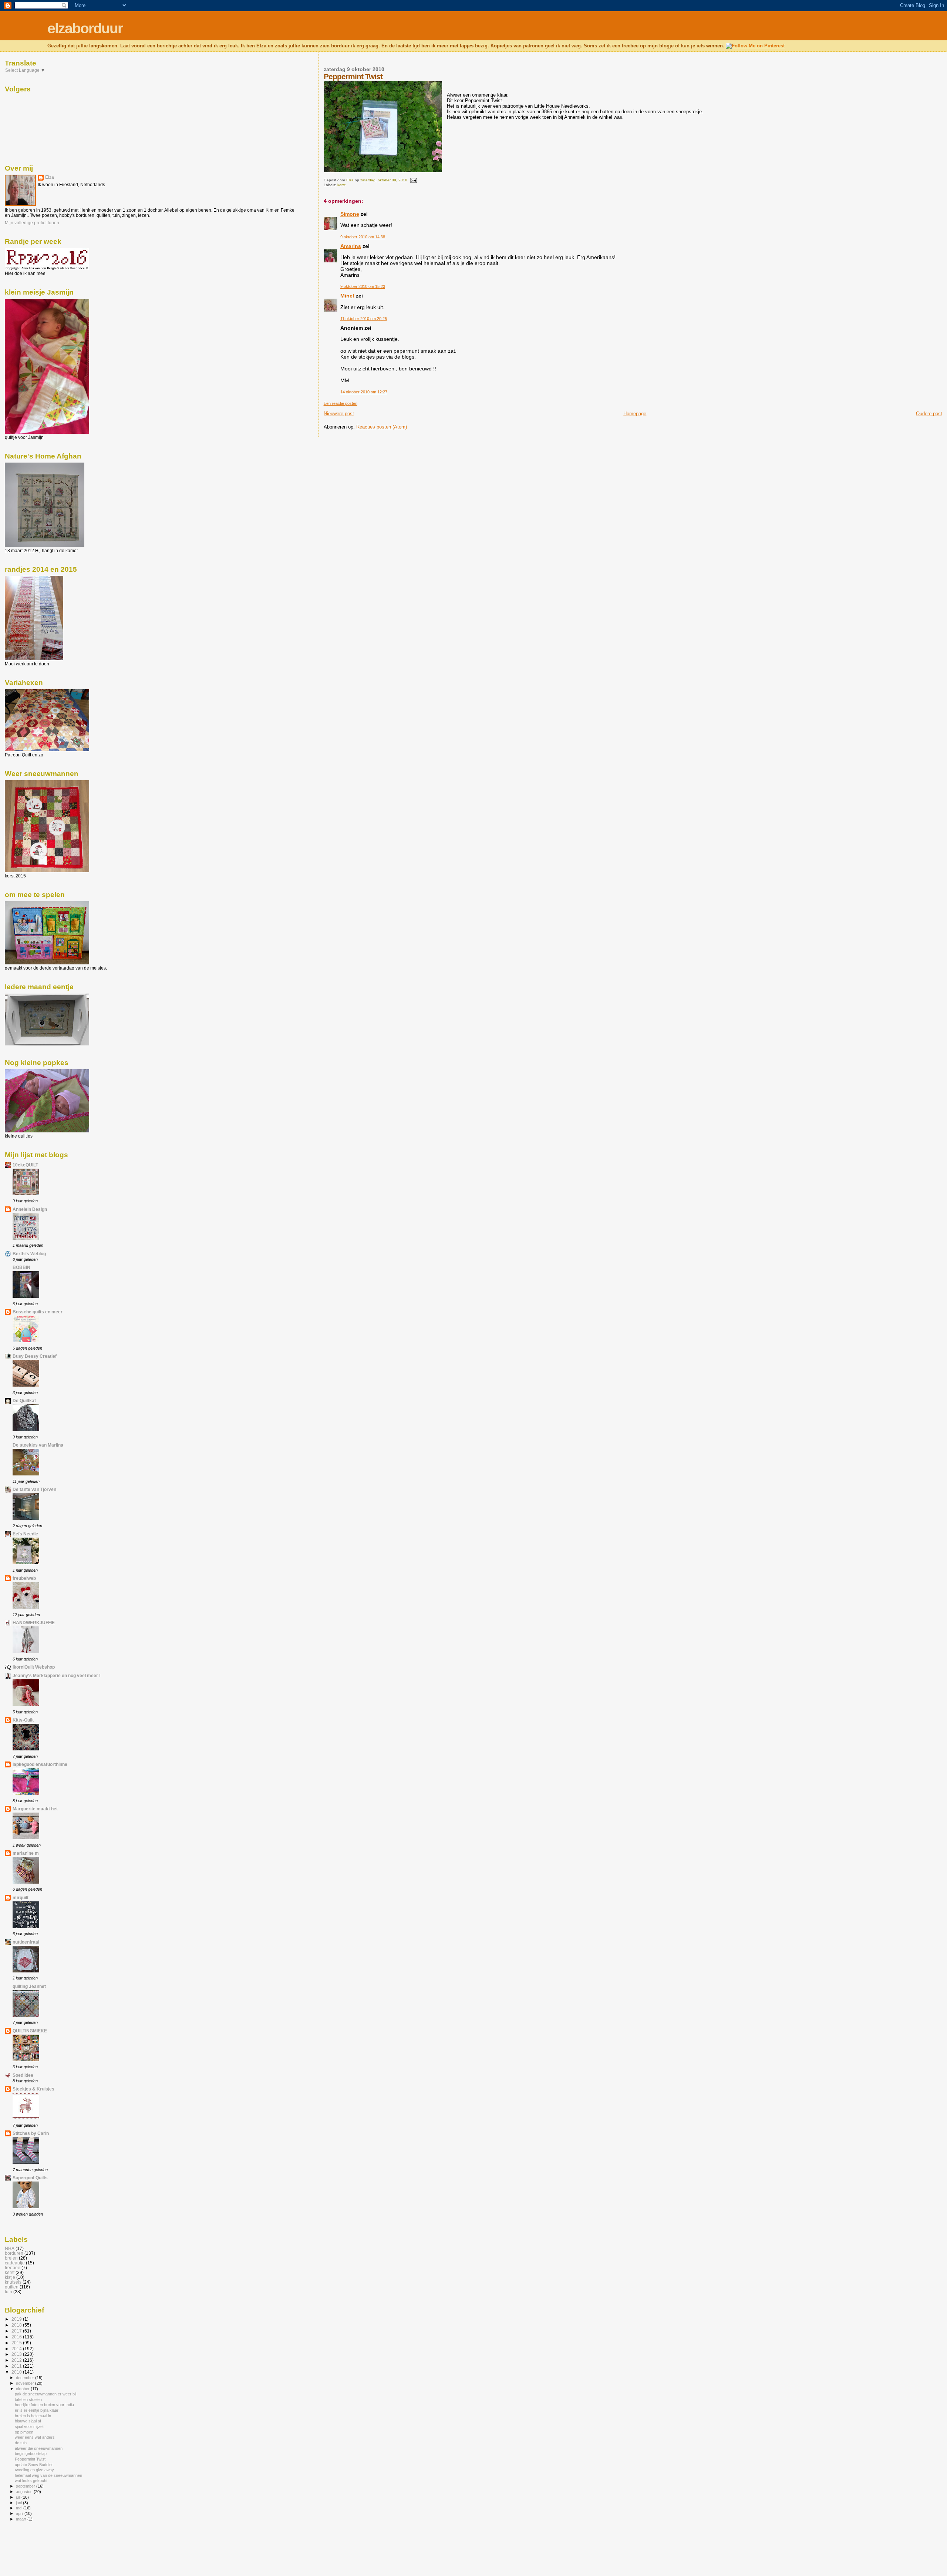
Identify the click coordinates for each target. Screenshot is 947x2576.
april (20, 2513)
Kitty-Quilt (23, 1720)
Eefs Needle (25, 1534)
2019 (17, 2319)
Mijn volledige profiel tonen (32, 223)
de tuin (21, 2443)
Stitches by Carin (31, 2133)
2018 (17, 2325)
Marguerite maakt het (35, 1809)
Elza (50, 177)
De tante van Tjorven (34, 1489)
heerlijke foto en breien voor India (44, 2405)
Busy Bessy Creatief (35, 1356)
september (26, 2486)
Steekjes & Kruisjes (33, 2089)
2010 (17, 2372)
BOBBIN (21, 1267)
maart (22, 2519)
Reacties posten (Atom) (382, 427)
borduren (14, 2253)
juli (19, 2497)
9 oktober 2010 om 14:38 (363, 237)
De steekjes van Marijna (38, 1445)
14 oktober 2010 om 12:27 (364, 392)
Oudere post (929, 414)
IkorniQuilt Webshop (34, 1667)
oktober (23, 2389)
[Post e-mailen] (413, 180)
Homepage (635, 414)
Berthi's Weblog (29, 1254)
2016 (17, 2337)
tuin (9, 2292)
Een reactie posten (341, 403)
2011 (17, 2366)
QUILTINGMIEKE (30, 2031)
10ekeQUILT (25, 1165)
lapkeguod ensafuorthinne (40, 1764)
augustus (25, 2492)
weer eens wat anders (35, 2437)
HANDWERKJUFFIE (34, 1623)
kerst (341, 185)
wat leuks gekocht (31, 2481)
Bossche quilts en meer (38, 1312)
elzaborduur (85, 28)
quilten (12, 2287)
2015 (17, 2343)
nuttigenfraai (26, 1942)
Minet (347, 296)
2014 (17, 2349)
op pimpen (24, 2432)
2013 (17, 2354)
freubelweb (24, 1578)
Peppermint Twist (30, 2459)
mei (20, 2508)
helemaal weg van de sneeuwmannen (48, 2475)
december (26, 2378)
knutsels (13, 2282)
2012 (17, 2360)
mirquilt (21, 1897)
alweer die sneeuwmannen (39, 2448)
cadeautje (15, 2263)
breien (11, 2258)
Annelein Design (30, 1209)
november (26, 2383)
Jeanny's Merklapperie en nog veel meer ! (57, 1675)
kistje (10, 2277)
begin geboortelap (31, 2454)
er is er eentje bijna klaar (37, 2410)
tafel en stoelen (28, 2399)
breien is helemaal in (33, 2416)
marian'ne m (26, 1853)
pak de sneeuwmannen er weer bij (46, 2394)
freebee (13, 2268)
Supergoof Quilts (30, 2178)
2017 (17, 2331)
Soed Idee (23, 2075)
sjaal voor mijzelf (30, 2426)
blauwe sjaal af (28, 2421)
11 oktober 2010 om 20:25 (364, 319)
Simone (350, 214)
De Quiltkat (24, 1400)
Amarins (351, 246)
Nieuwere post (339, 414)
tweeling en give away (34, 2470)
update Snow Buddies (34, 2465)
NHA (10, 2248)
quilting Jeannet (29, 1986)
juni (19, 2503)
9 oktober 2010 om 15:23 (363, 286)
